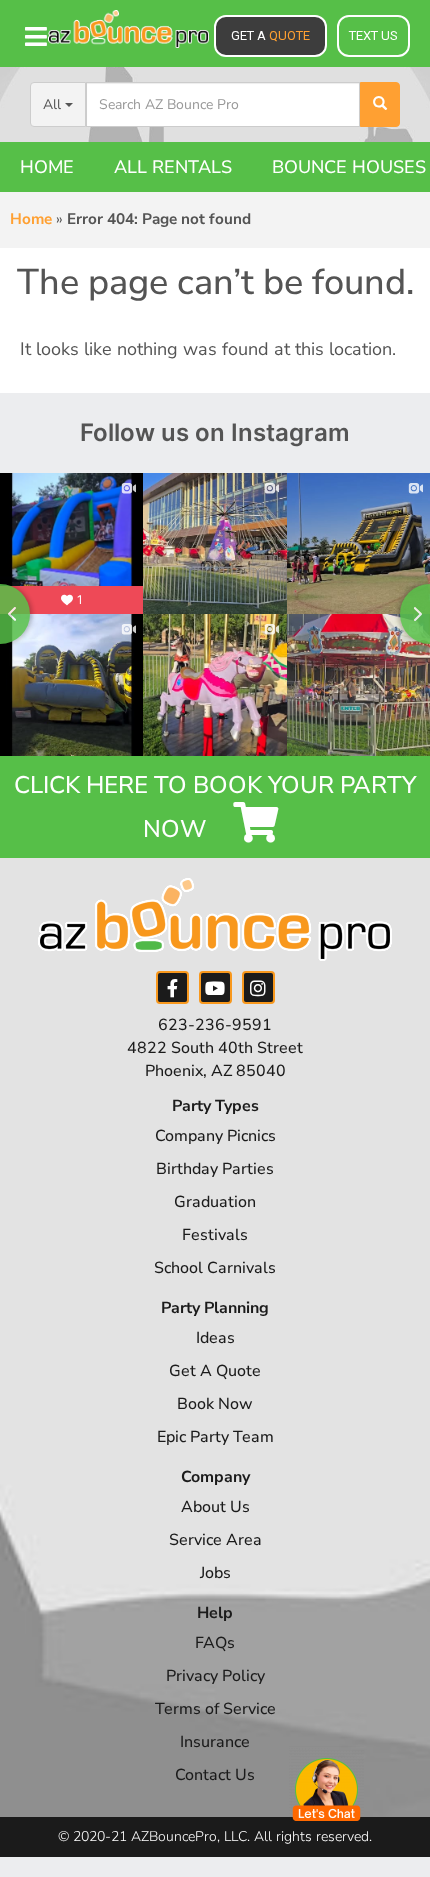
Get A (270, 35)
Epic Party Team (215, 1437)
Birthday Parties (215, 1169)
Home (47, 167)
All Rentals (173, 167)
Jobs (215, 1573)
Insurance (215, 1742)
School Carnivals (215, 1268)
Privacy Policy (215, 1676)
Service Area (215, 1540)
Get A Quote (215, 1371)
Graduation (215, 1202)
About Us (215, 1507)
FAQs (215, 1643)
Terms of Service (215, 1709)
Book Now (215, 1404)
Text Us (373, 35)
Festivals (215, 1235)
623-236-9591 (215, 1025)
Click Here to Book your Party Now (215, 807)
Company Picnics (215, 1136)
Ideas (215, 1338)
